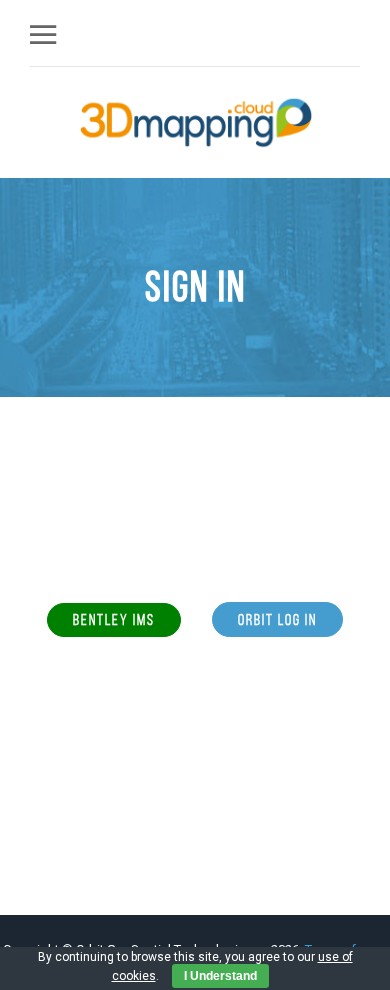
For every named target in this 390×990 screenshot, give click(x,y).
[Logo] (196, 122)
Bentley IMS (114, 619)
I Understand (220, 976)
